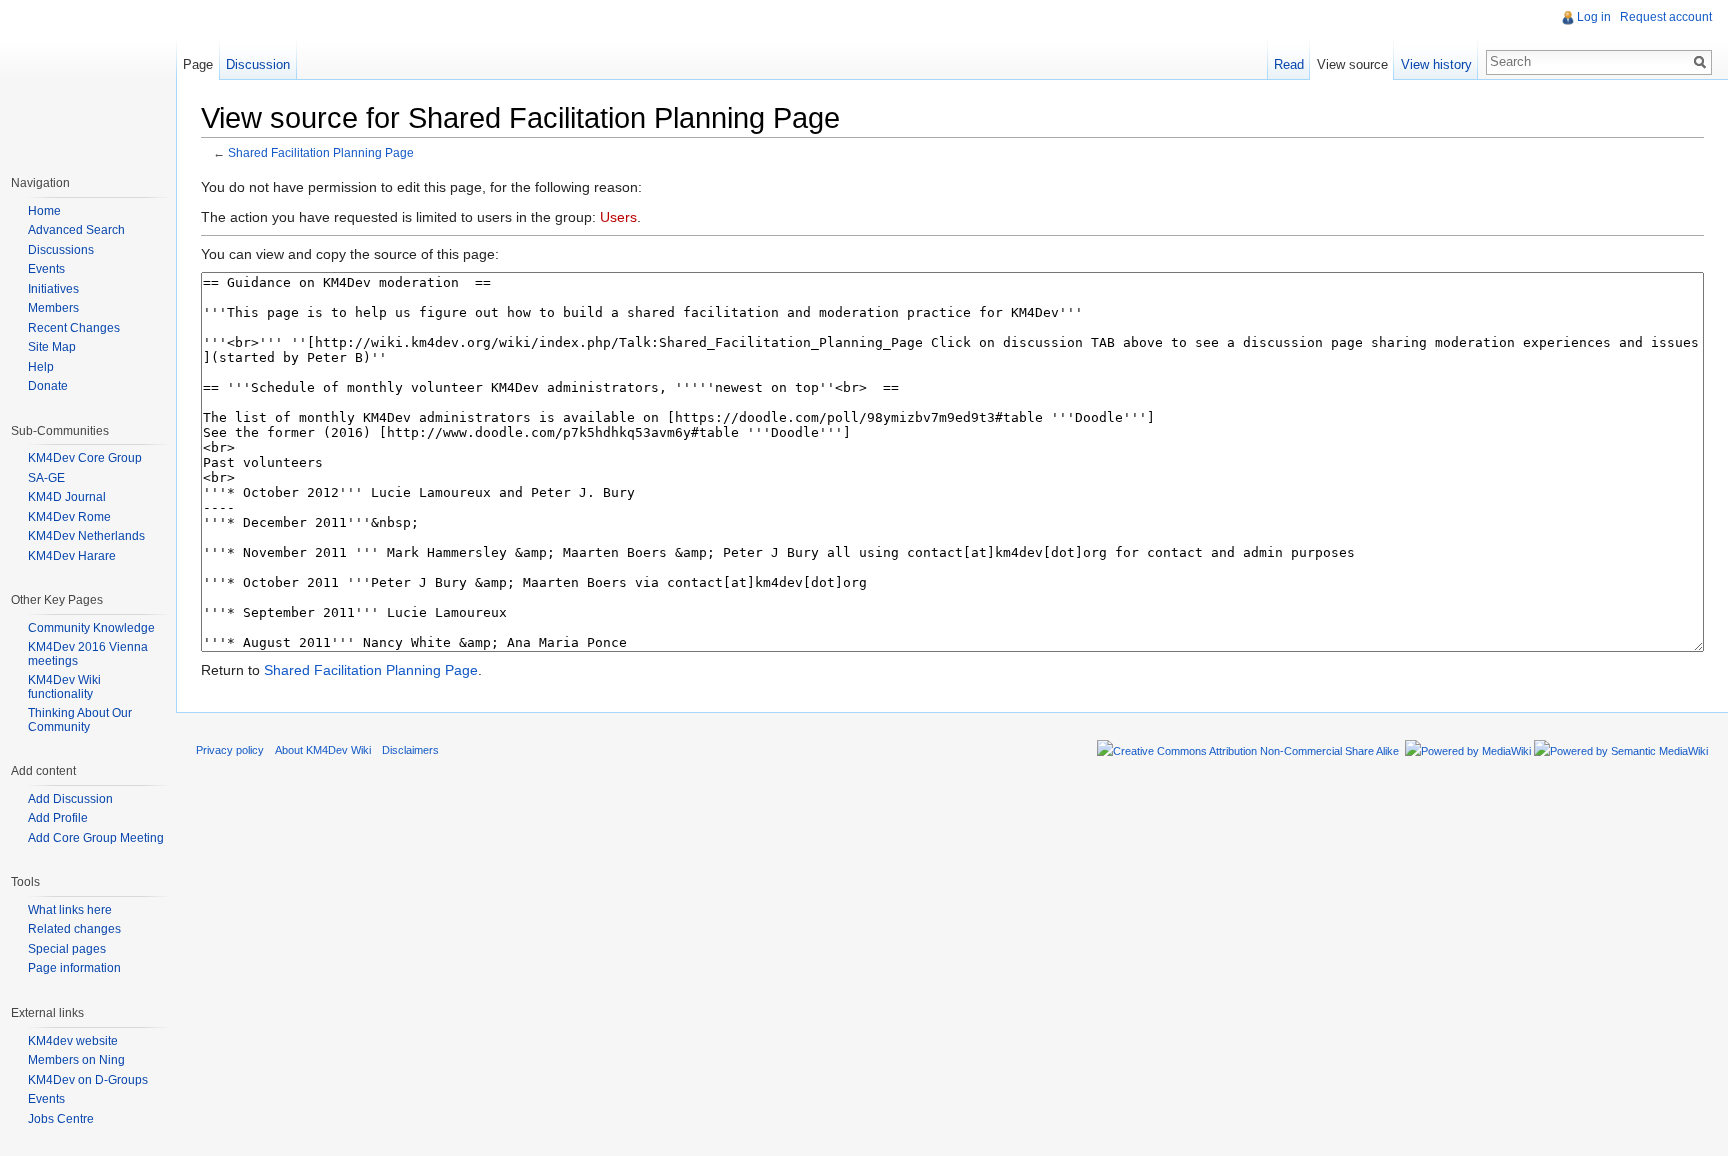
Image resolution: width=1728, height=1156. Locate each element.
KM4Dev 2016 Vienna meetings (88, 654)
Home (44, 211)
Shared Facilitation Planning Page (321, 152)
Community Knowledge (91, 628)
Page (198, 64)
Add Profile (58, 818)
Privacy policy (230, 750)
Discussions (61, 250)
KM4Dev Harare (72, 556)
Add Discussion (70, 799)
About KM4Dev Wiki (323, 750)
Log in (1594, 17)
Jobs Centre (61, 1119)
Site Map (52, 347)
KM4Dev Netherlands (86, 536)
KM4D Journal (67, 497)
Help (41, 367)
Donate (48, 386)
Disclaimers (410, 750)
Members (53, 308)
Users (618, 217)
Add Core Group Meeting (96, 838)
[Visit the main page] (88, 80)
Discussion (258, 64)
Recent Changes (74, 328)
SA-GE (46, 478)
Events (46, 269)
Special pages (67, 949)
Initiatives (53, 289)
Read (1289, 64)
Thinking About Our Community (80, 720)
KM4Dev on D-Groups (88, 1080)
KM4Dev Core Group (85, 458)
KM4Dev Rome (69, 517)
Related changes (74, 929)
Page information (74, 968)
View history (1436, 64)
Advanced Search (76, 230)
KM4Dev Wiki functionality (64, 687)
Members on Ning (76, 1060)
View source (1352, 64)
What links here (70, 910)
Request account (1666, 17)
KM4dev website (73, 1041)
